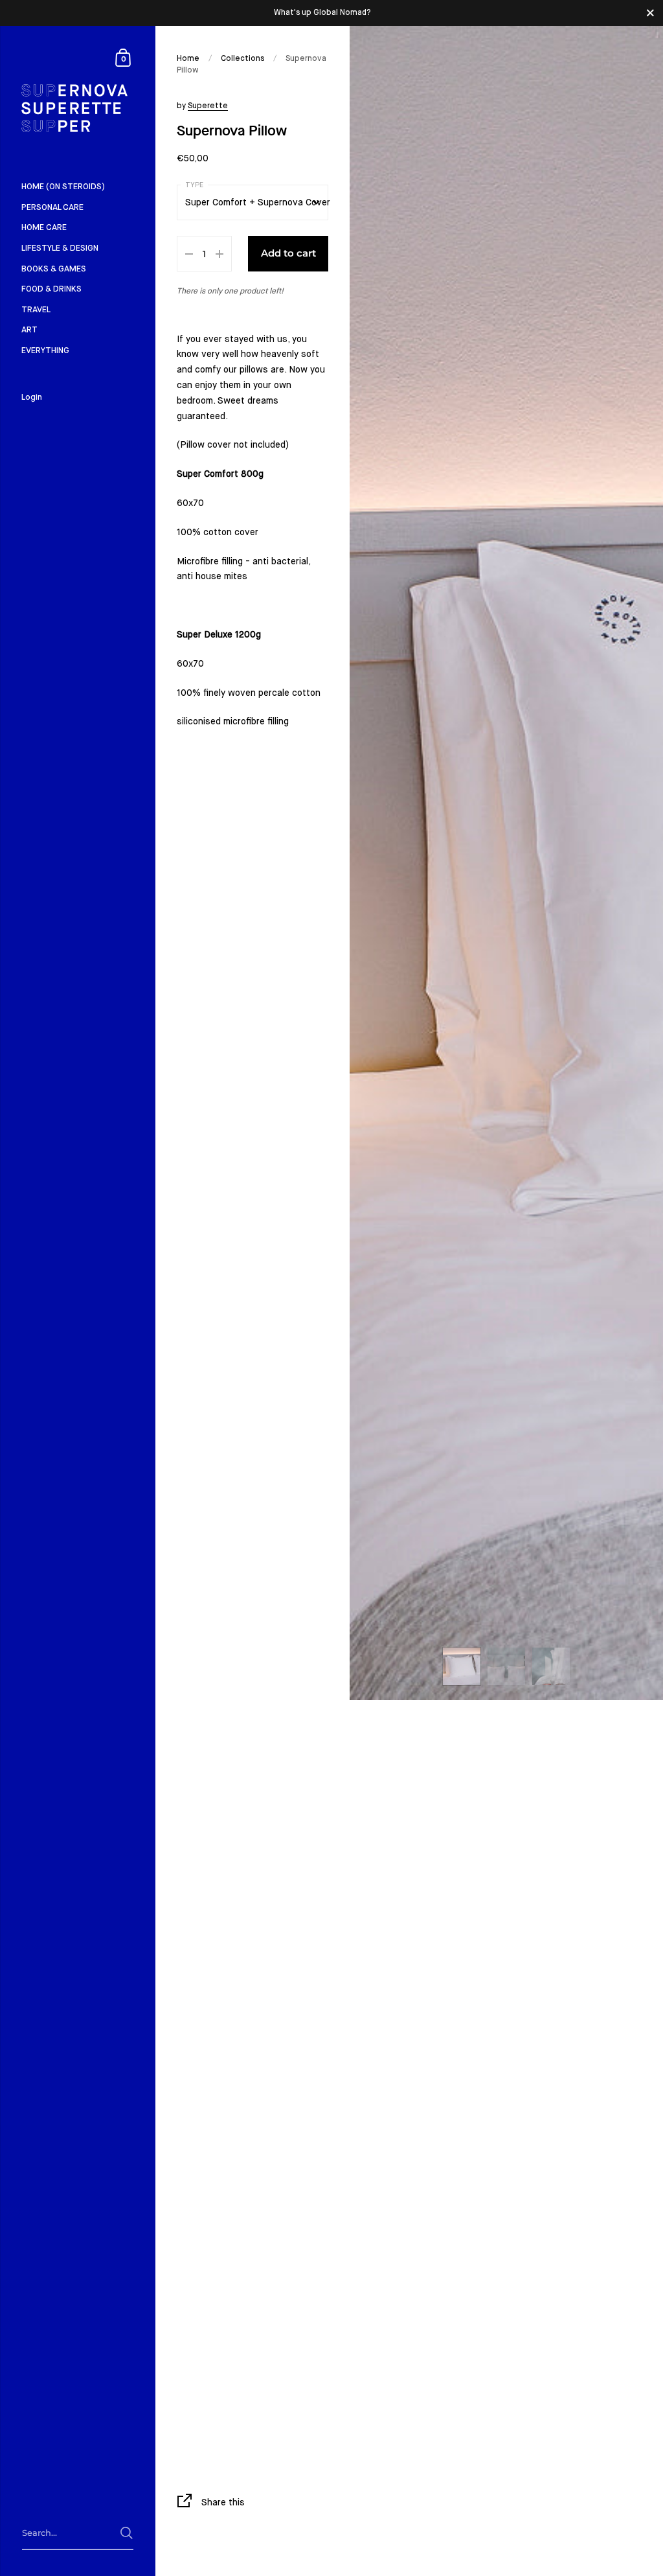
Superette (208, 106)
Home (188, 59)
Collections (242, 59)
